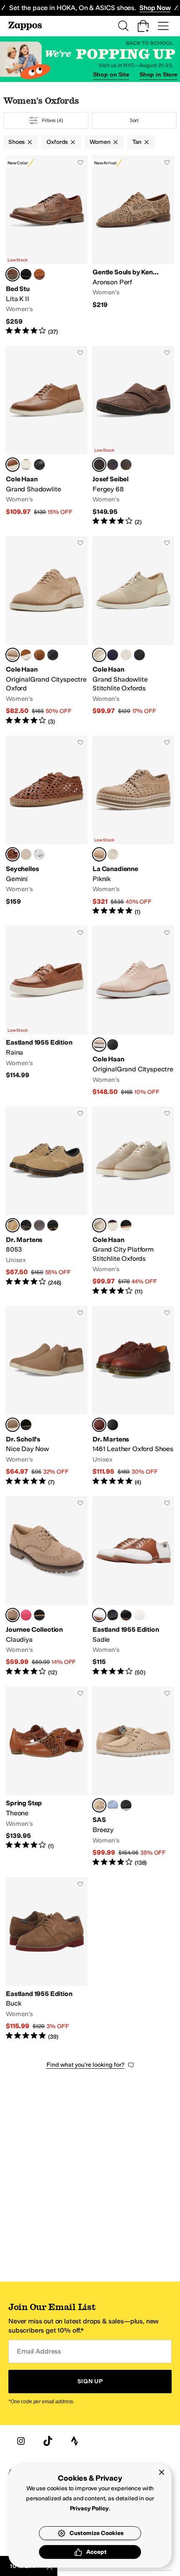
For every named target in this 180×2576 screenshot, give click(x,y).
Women (100, 142)
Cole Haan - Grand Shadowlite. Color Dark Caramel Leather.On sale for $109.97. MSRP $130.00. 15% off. (47, 436)
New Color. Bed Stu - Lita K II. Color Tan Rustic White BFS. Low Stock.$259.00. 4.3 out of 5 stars (47, 246)
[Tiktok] (48, 2441)
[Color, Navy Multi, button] (113, 1615)
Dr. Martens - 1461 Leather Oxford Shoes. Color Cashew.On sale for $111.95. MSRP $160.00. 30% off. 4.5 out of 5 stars (133, 1396)
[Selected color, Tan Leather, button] (13, 854)
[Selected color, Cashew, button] (99, 1425)
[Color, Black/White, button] (139, 1615)
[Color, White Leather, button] (39, 854)
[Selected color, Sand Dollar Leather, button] (99, 1045)
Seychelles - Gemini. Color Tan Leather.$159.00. (47, 826)
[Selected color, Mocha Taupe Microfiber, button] (13, 1425)
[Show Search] (123, 26)
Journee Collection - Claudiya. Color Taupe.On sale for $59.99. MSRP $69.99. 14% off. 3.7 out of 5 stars (47, 1586)
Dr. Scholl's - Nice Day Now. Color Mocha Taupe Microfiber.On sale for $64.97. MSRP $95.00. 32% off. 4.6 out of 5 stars (47, 1396)
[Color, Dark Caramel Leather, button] (26, 655)
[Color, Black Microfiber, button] (26, 1425)
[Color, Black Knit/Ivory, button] (126, 1225)
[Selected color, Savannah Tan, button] (13, 1225)
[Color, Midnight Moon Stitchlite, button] (113, 655)
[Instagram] (21, 2441)
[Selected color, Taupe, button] (99, 854)
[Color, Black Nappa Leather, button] (53, 1225)
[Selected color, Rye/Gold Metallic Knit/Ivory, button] (99, 1225)
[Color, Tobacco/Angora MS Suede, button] (39, 655)
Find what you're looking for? (86, 2065)
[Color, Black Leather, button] (26, 465)
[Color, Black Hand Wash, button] (26, 274)
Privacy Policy (89, 2508)
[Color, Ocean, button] (113, 465)
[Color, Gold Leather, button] (26, 854)
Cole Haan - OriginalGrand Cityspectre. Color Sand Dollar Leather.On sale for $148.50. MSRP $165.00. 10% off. (133, 1011)
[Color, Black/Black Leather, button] (39, 465)
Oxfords (57, 142)
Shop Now (155, 8)
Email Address (39, 2351)
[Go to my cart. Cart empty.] (143, 26)
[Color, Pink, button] (26, 1615)
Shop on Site (111, 74)
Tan (137, 142)
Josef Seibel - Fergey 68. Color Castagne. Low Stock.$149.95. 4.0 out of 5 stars (133, 436)
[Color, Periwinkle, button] (113, 1805)
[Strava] (75, 2441)
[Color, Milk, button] (113, 854)
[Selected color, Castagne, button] (99, 465)
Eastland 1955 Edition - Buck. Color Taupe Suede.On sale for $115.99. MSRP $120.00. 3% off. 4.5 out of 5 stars (47, 1959)
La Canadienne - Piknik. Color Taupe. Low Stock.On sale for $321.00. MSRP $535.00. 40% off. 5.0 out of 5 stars (133, 826)
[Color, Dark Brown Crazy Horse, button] (39, 1225)
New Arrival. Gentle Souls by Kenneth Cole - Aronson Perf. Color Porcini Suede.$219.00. (133, 246)
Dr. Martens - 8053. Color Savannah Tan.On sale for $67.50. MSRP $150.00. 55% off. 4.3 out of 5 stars (47, 1201)
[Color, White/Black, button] (126, 1615)
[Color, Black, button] (26, 1225)
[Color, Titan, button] (126, 465)
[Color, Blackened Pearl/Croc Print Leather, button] (126, 655)
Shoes (17, 142)
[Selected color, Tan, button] (99, 1615)
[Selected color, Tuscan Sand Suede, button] (13, 655)
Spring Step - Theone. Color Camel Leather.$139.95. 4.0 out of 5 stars (47, 1777)
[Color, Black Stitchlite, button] (139, 655)
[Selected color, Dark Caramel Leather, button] (13, 465)
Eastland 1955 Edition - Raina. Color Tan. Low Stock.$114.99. (47, 1011)
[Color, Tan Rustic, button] (39, 274)
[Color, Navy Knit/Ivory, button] (113, 1225)
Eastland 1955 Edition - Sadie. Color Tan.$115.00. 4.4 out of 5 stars (133, 1586)
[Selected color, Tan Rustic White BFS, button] (13, 274)
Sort (134, 120)
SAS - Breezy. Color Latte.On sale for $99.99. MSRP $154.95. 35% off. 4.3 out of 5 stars (133, 1777)
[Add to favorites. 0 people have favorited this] (80, 162)
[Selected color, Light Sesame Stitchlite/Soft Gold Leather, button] (99, 655)
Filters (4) (53, 120)
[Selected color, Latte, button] (99, 1805)
